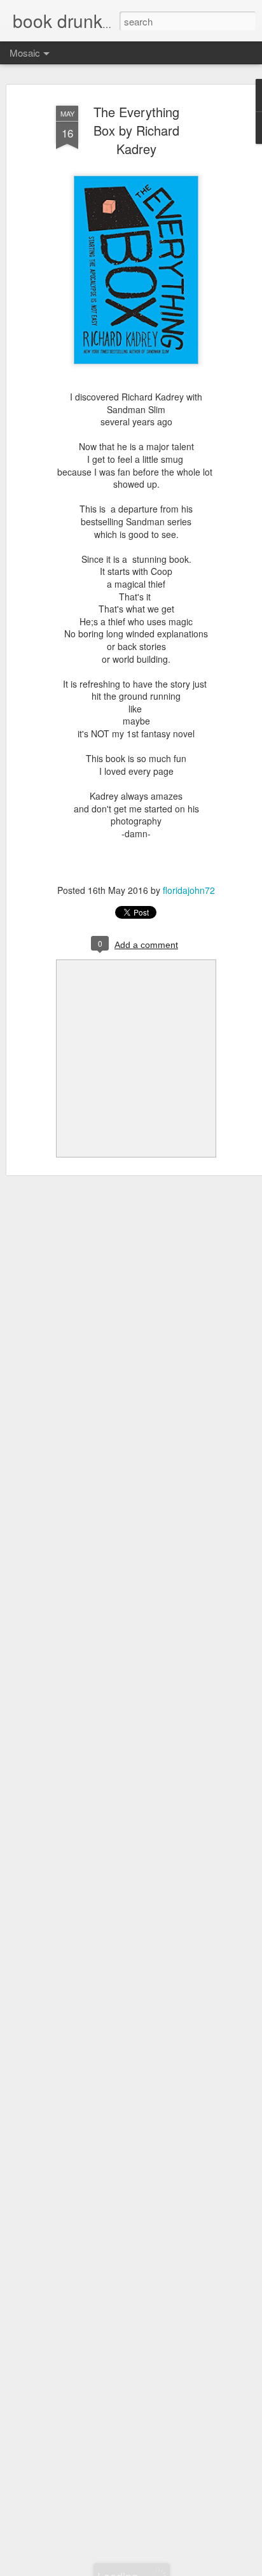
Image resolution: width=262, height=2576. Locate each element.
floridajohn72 (189, 890)
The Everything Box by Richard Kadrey (136, 130)
